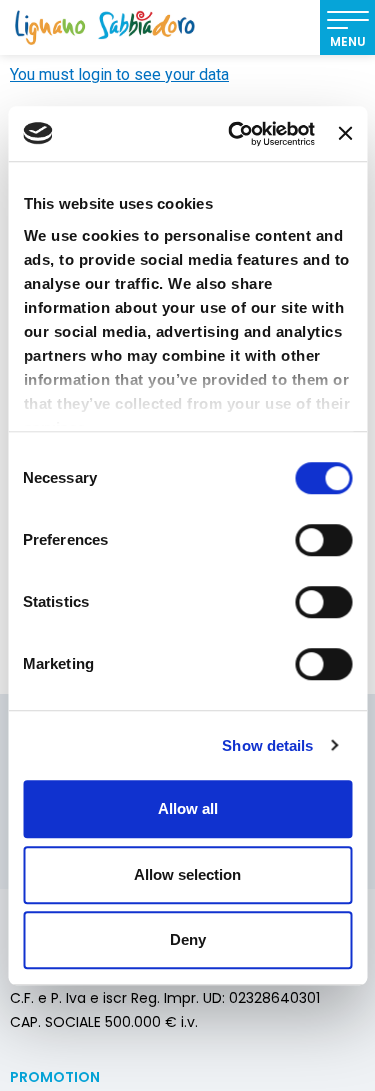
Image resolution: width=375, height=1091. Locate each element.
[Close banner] (345, 134)
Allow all (188, 808)
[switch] (323, 540)
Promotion (55, 1077)
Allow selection (187, 874)
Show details (267, 745)
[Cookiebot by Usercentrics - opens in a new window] (235, 134)
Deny (188, 939)
